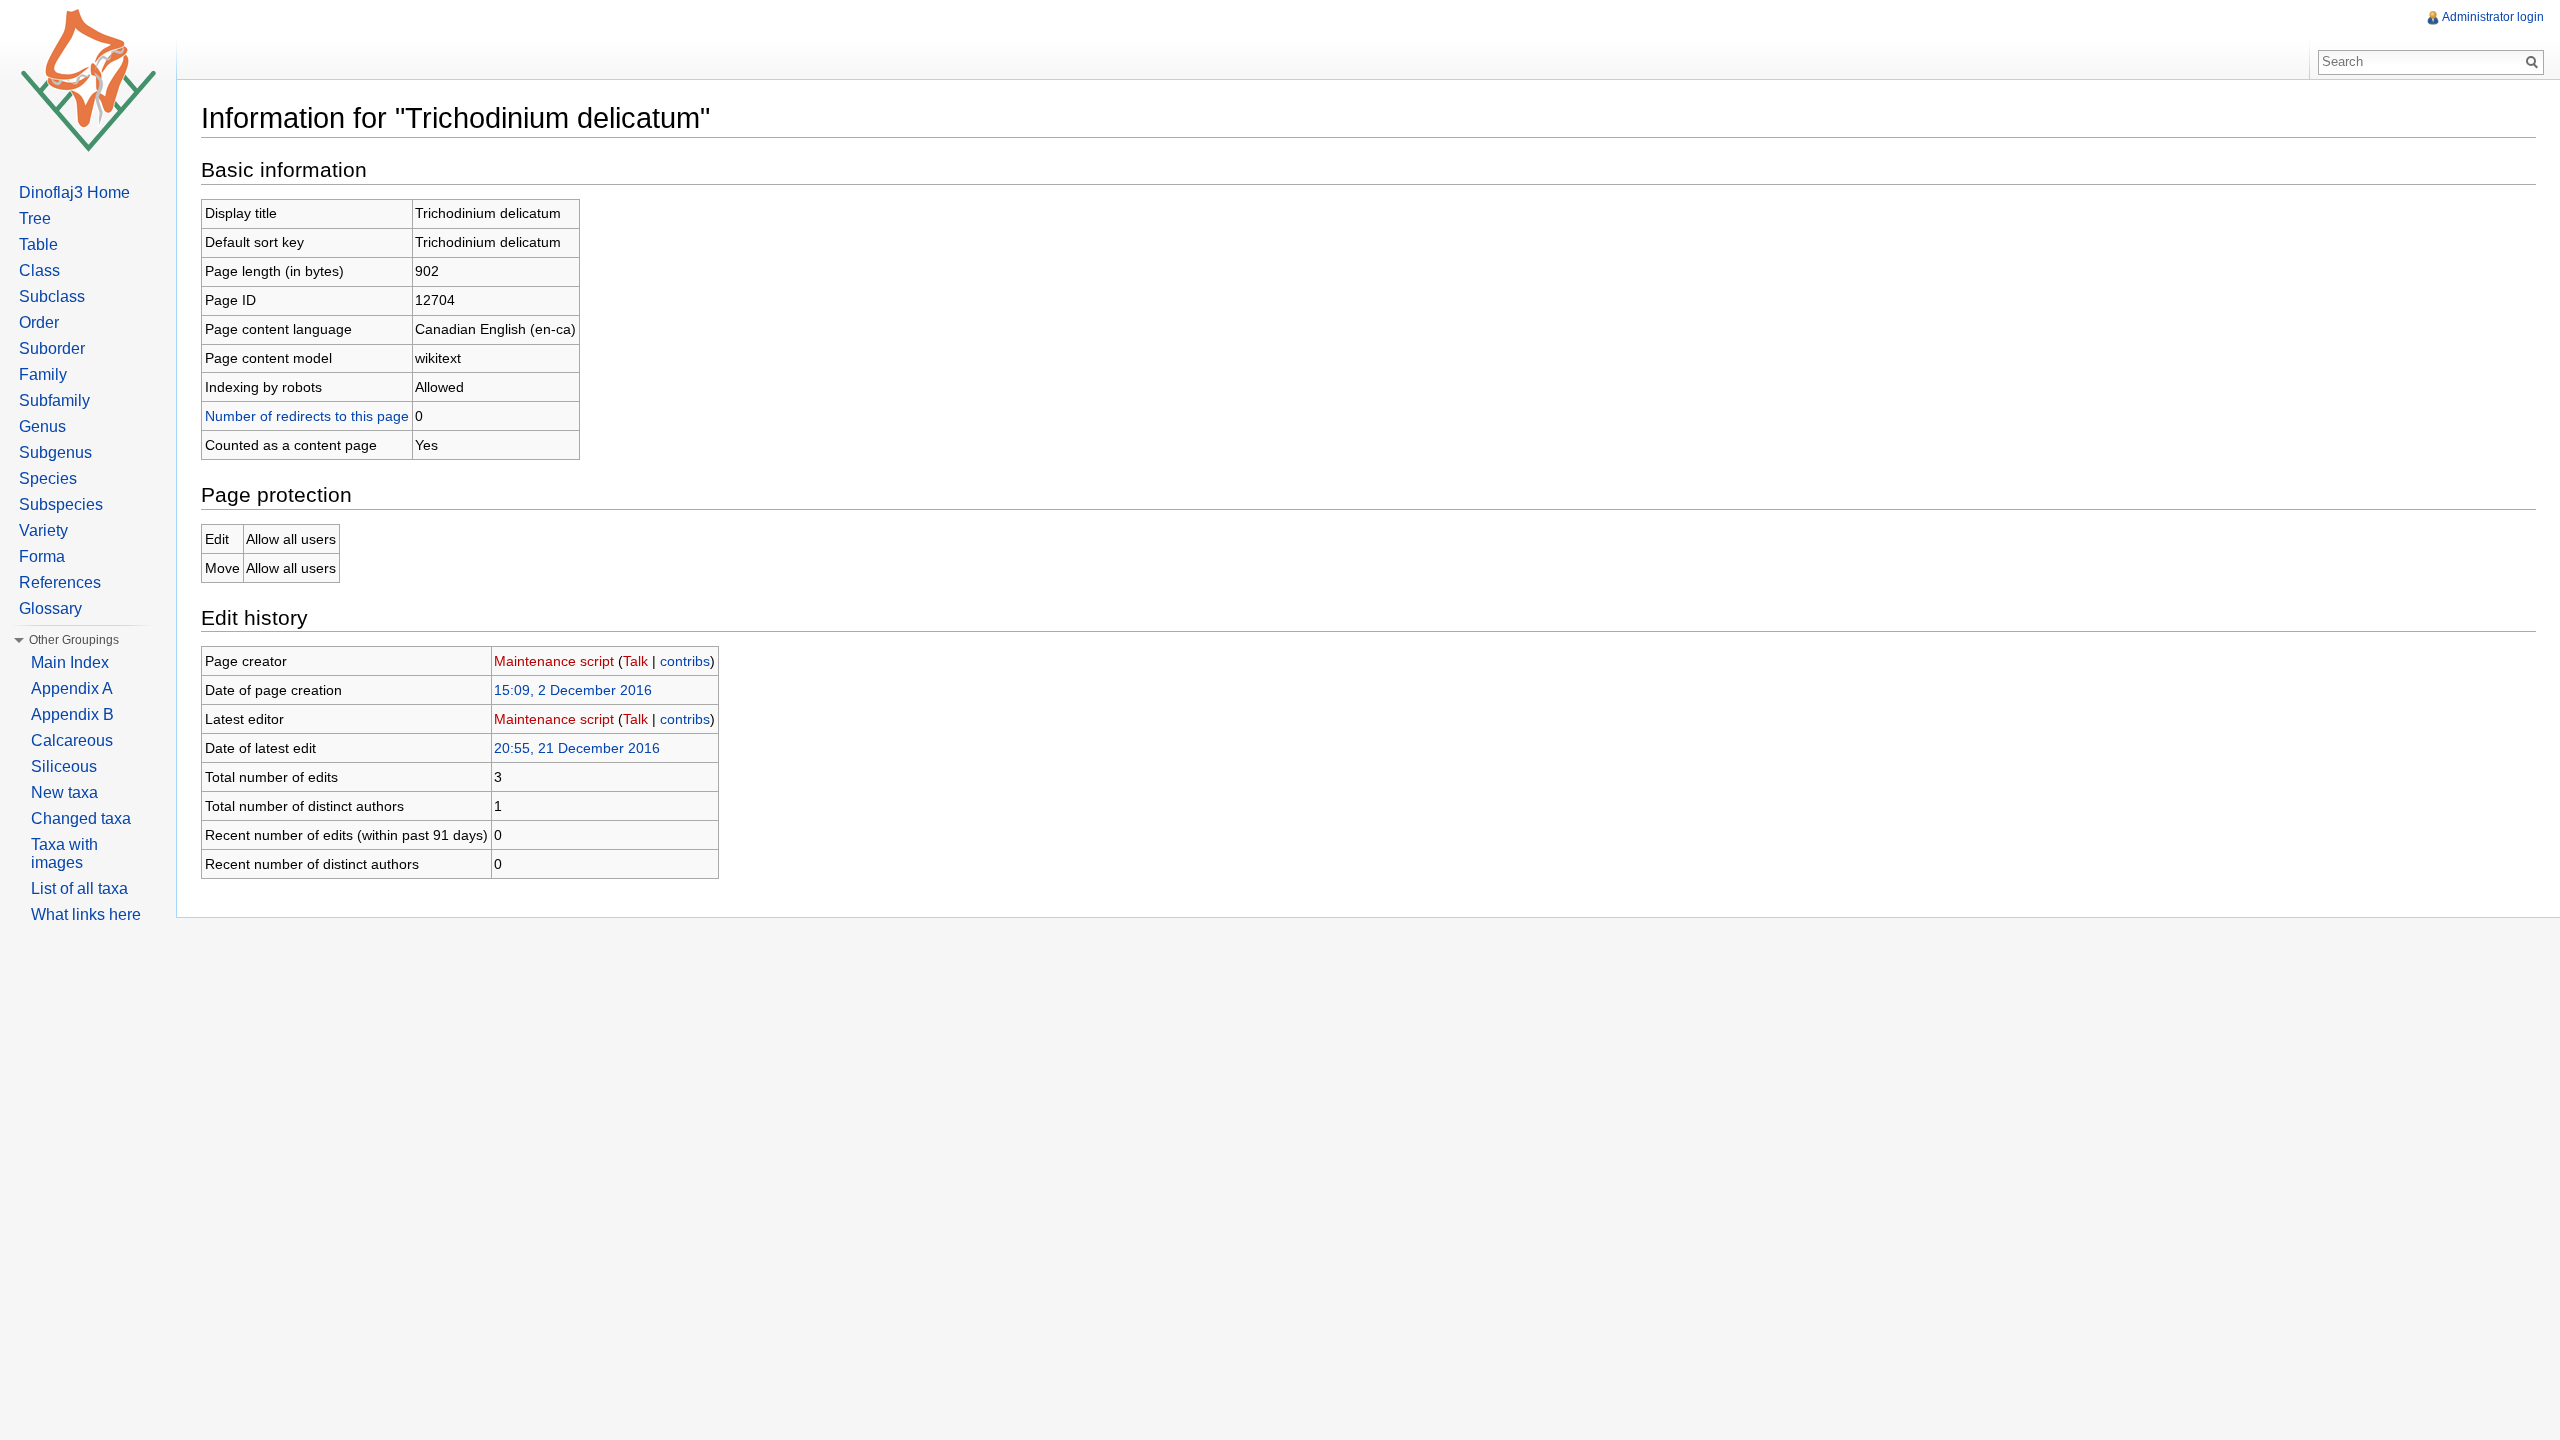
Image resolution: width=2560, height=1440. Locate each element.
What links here (86, 914)
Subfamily (54, 400)
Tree (35, 218)
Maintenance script (554, 661)
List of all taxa (79, 888)
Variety (43, 530)
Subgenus (55, 452)
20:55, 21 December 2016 (577, 748)
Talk (635, 661)
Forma (42, 556)
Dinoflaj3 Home (74, 192)
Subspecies (61, 504)
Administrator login (2493, 17)
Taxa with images (64, 853)
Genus (42, 426)
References (60, 582)
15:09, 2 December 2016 (573, 690)
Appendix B (72, 714)
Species (48, 478)
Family (43, 374)
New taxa (64, 792)
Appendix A (72, 688)
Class (39, 270)
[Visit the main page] (88, 80)
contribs (685, 661)
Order (39, 322)
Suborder (52, 348)
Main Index (70, 662)
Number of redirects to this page (307, 416)
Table (38, 244)
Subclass (52, 296)
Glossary (50, 608)
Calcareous (72, 740)
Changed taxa (81, 818)
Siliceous (64, 766)
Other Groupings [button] (74, 640)
